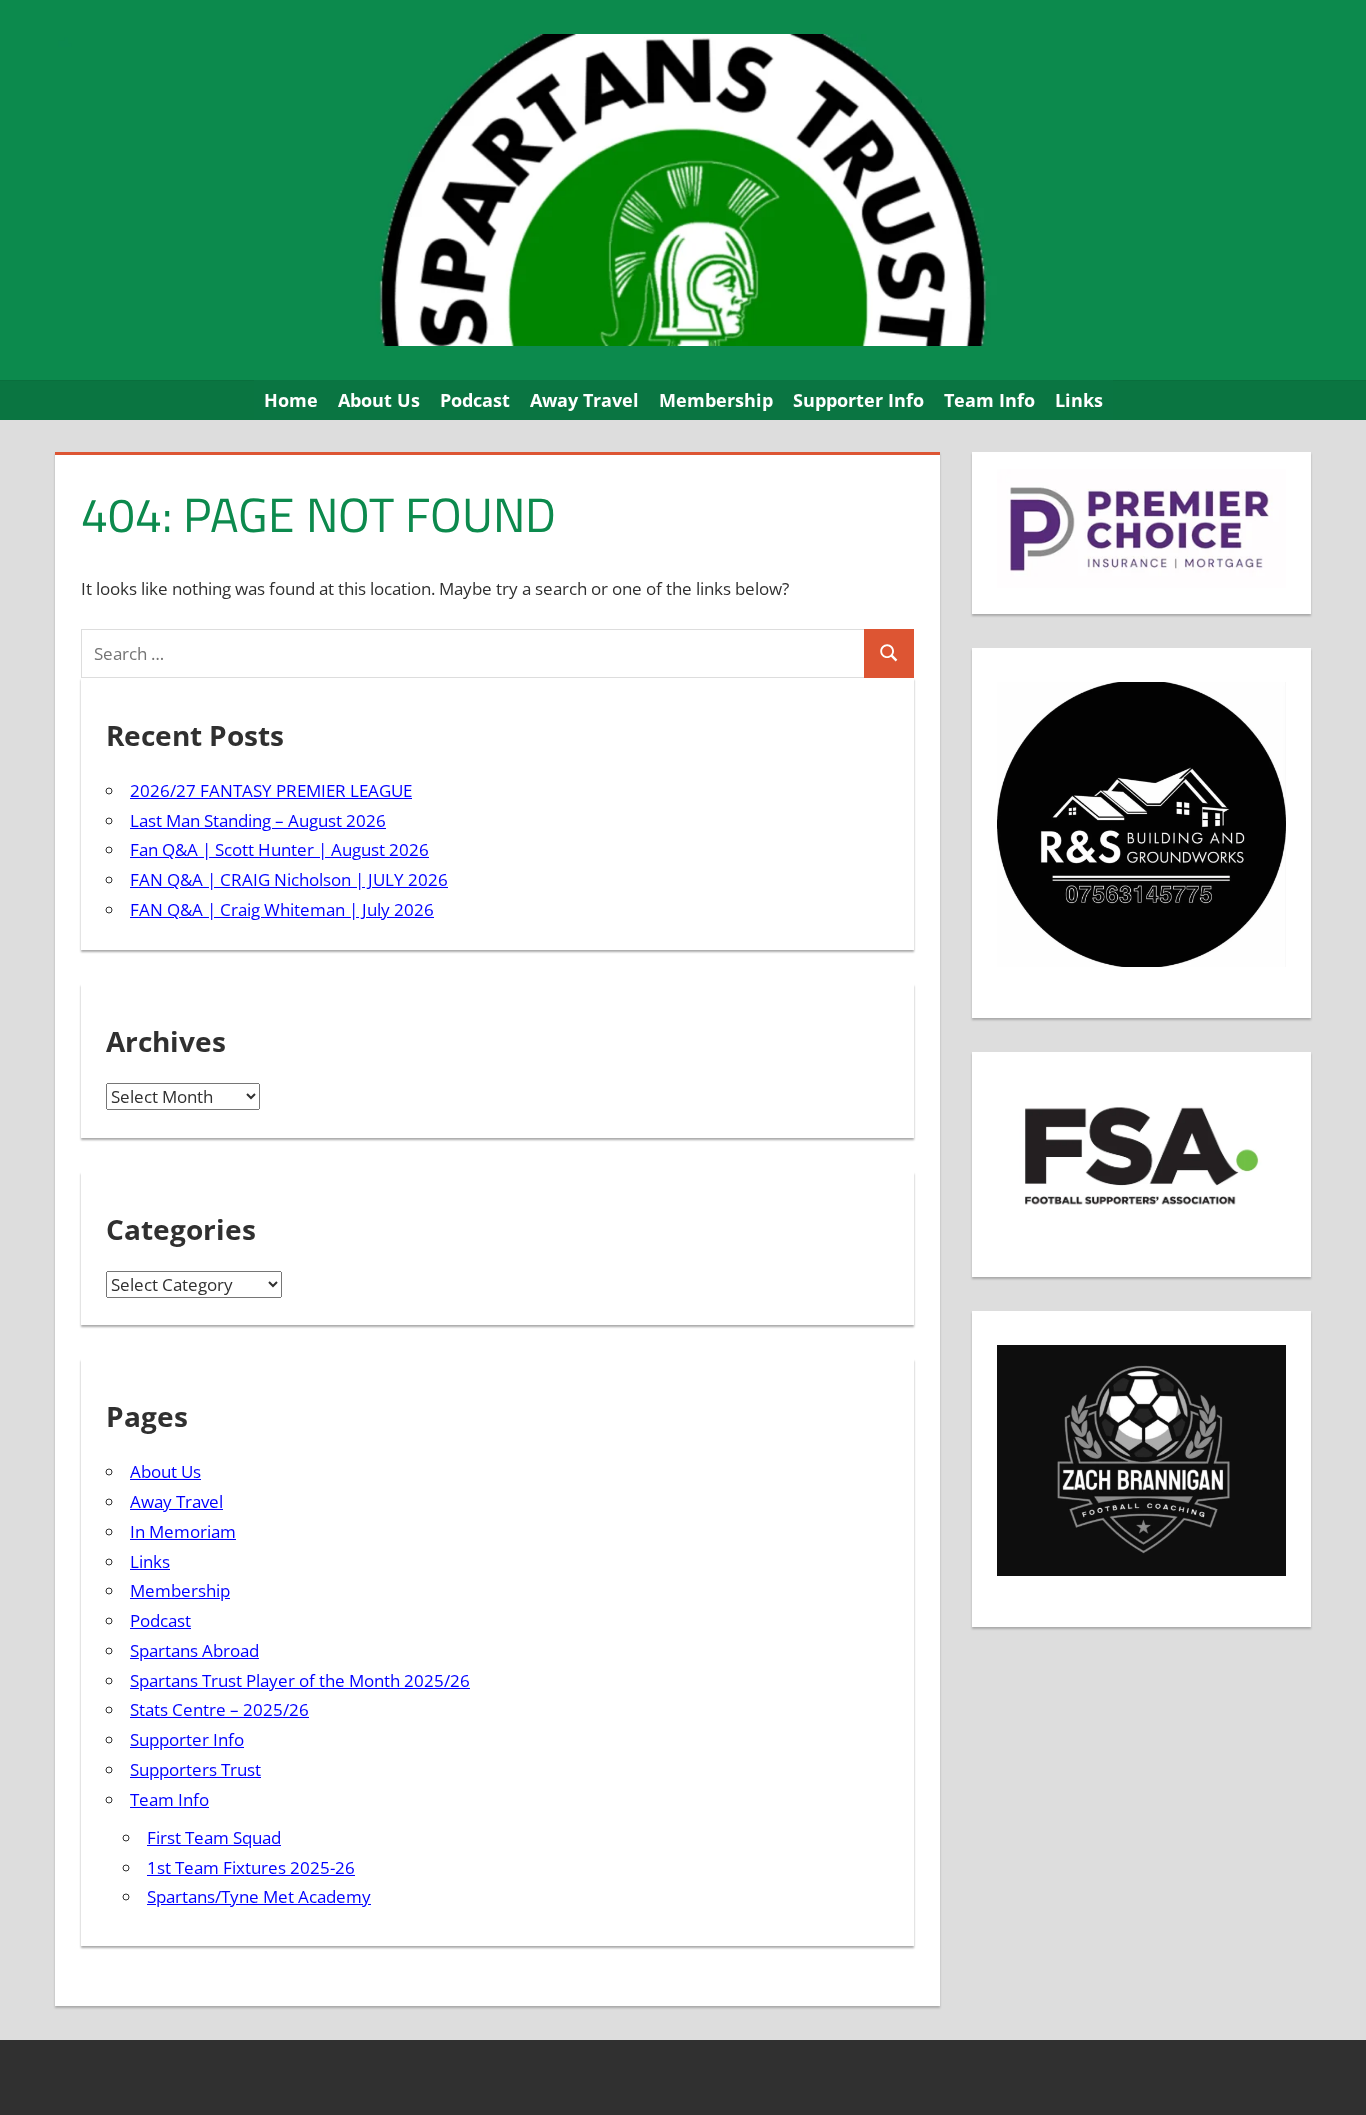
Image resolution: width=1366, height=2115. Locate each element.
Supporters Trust (195, 1769)
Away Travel (584, 400)
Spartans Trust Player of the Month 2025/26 (300, 1680)
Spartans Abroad (194, 1650)
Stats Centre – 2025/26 (219, 1709)
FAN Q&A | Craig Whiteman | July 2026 (282, 909)
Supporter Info (858, 400)
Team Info (989, 400)
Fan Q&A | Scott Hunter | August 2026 (279, 849)
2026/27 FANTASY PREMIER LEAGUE (271, 790)
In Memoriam (183, 1531)
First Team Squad (214, 1837)
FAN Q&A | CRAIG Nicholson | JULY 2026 (289, 879)
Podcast (475, 400)
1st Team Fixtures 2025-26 (251, 1867)
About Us (379, 400)
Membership (716, 400)
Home (291, 400)
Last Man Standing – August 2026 (258, 820)
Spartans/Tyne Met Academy (259, 1896)
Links (1079, 400)
